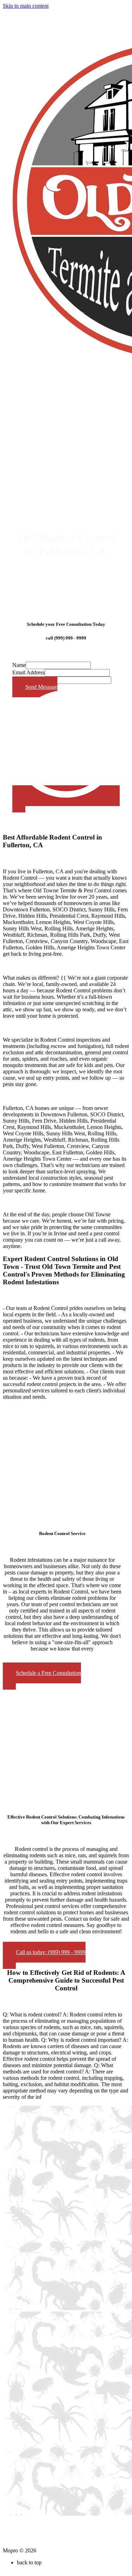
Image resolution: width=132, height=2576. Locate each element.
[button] (42, 1676)
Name (19, 665)
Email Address (29, 672)
